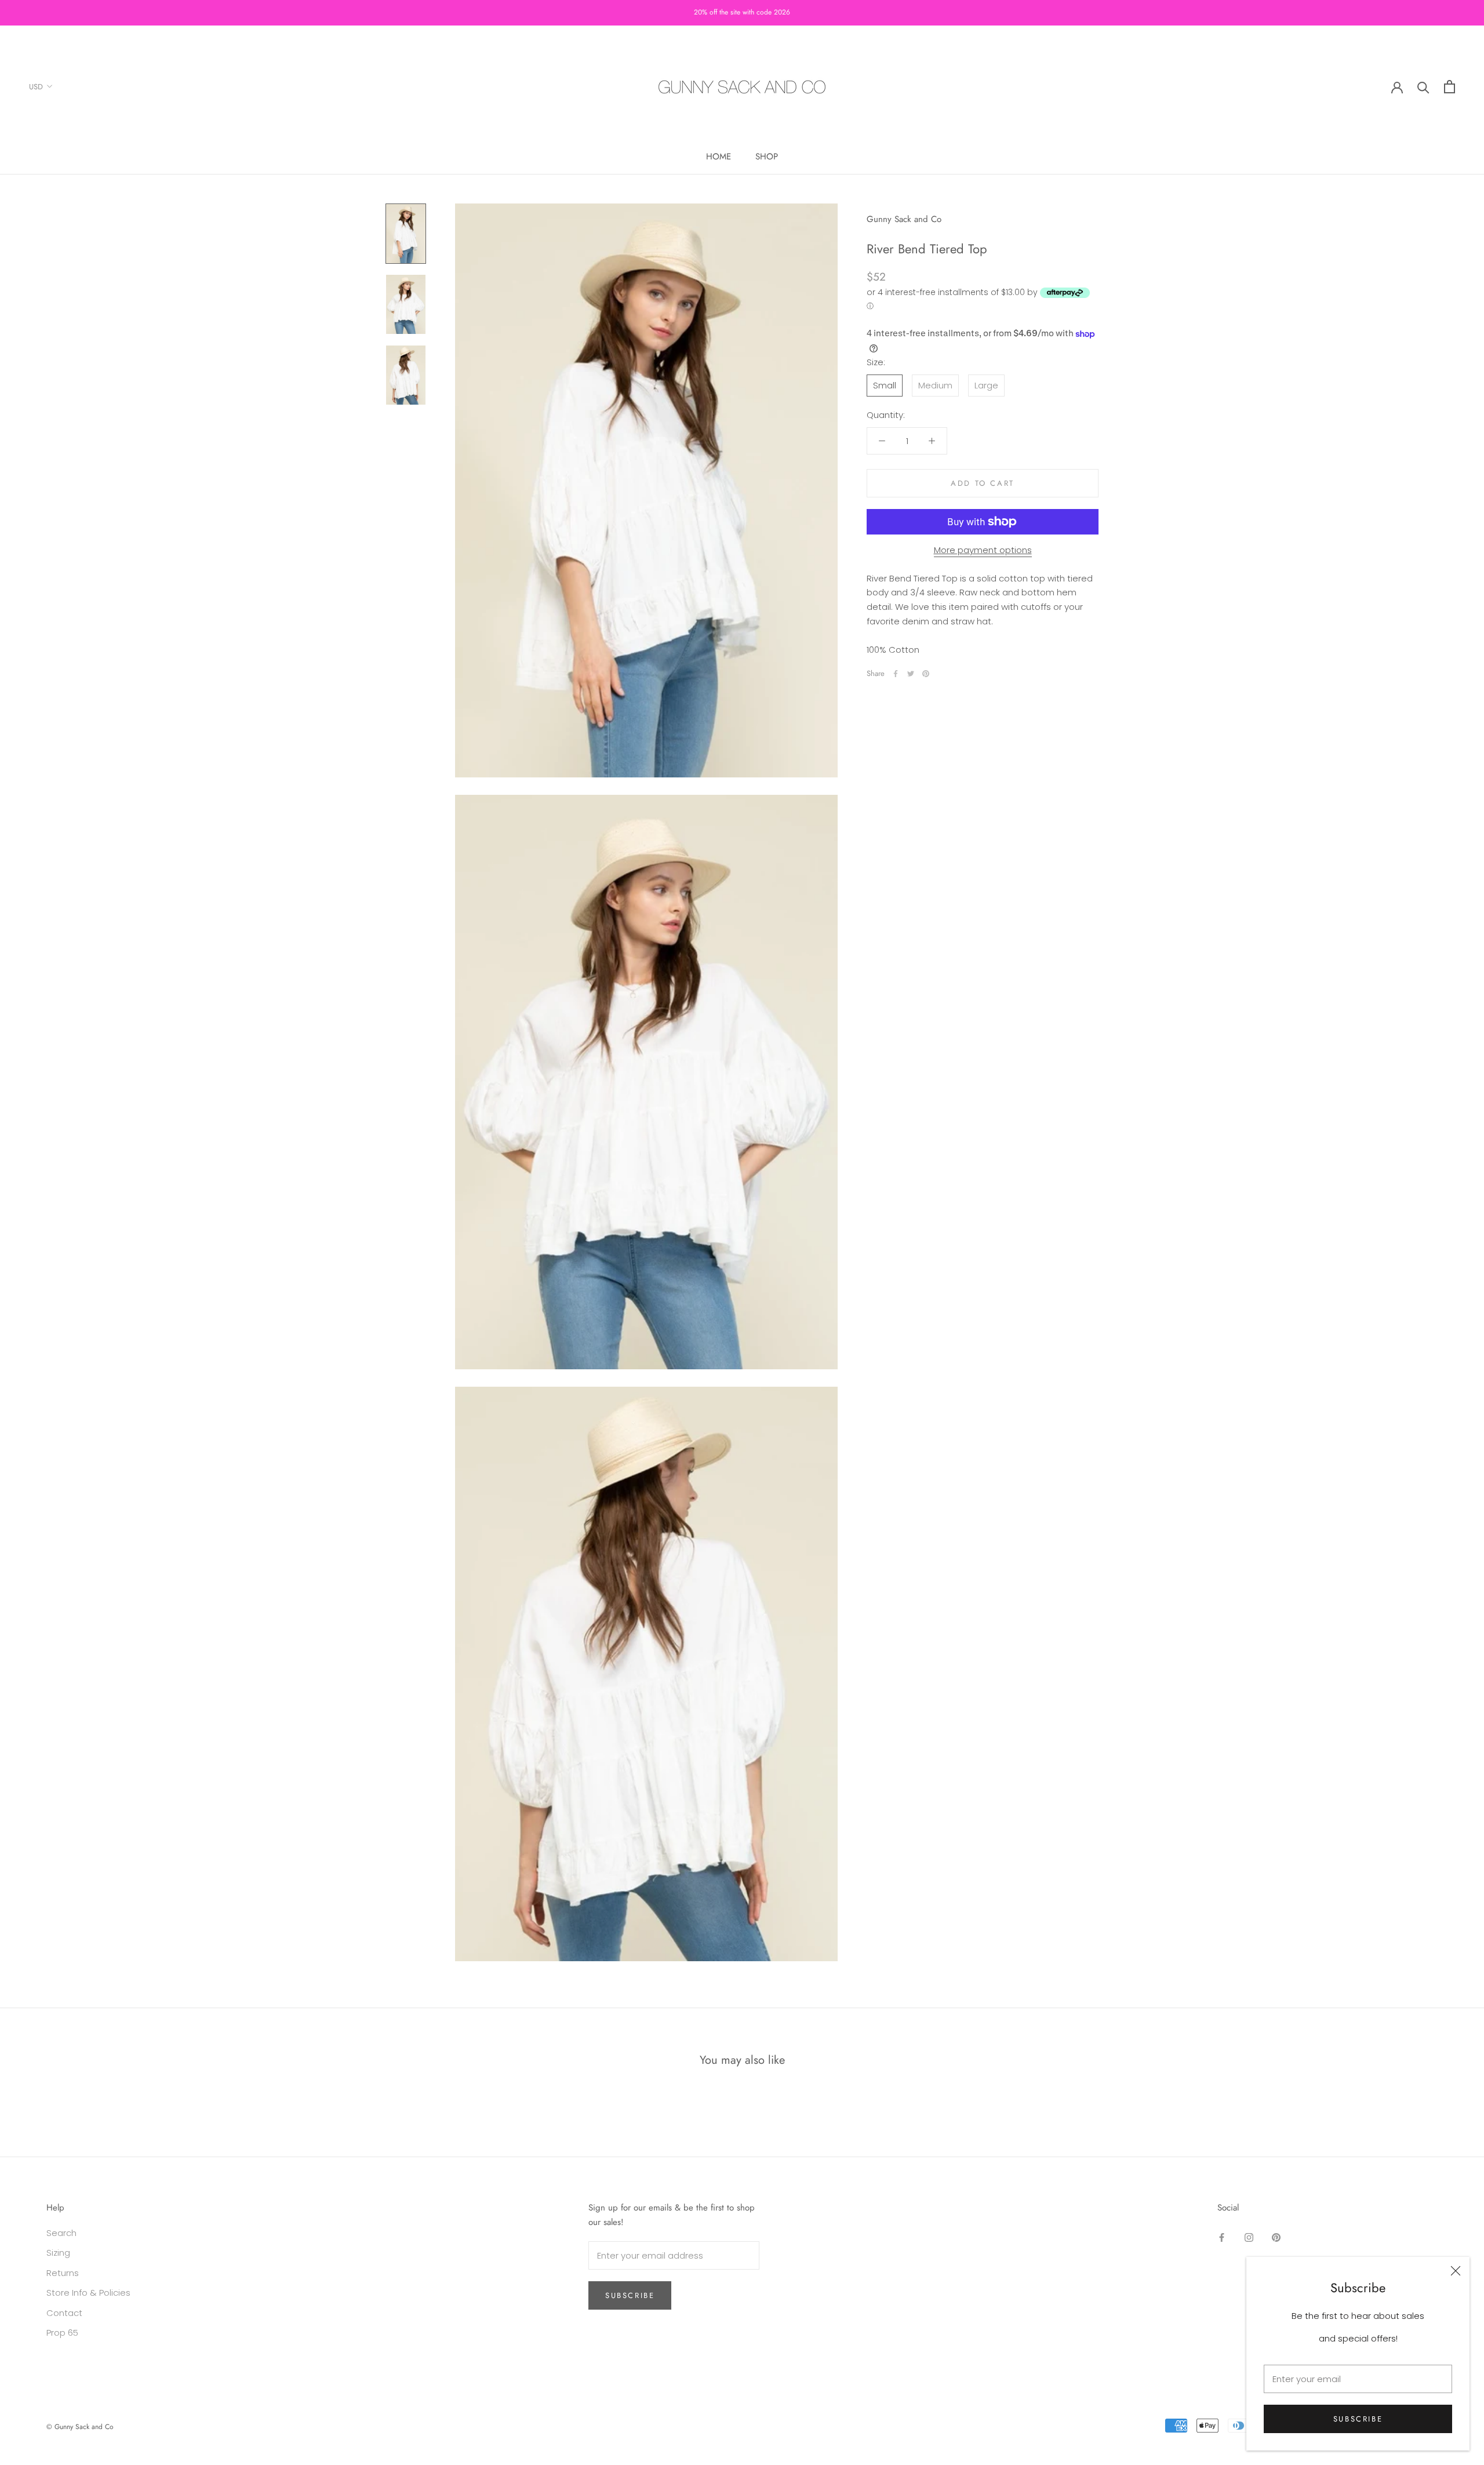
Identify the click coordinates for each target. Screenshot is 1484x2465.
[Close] (1456, 2271)
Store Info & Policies (88, 2293)
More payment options (983, 550)
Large (986, 385)
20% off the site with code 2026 (742, 12)
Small (885, 385)
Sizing (58, 2253)
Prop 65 (62, 2333)
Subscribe (1358, 2419)
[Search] (1423, 87)
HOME (719, 157)
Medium (935, 385)
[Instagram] (1249, 2237)
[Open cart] (1450, 87)
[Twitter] (911, 674)
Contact (64, 2313)
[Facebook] (896, 674)
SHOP (767, 157)
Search (61, 2233)
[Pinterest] (926, 674)
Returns (63, 2273)
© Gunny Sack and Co (80, 2427)
